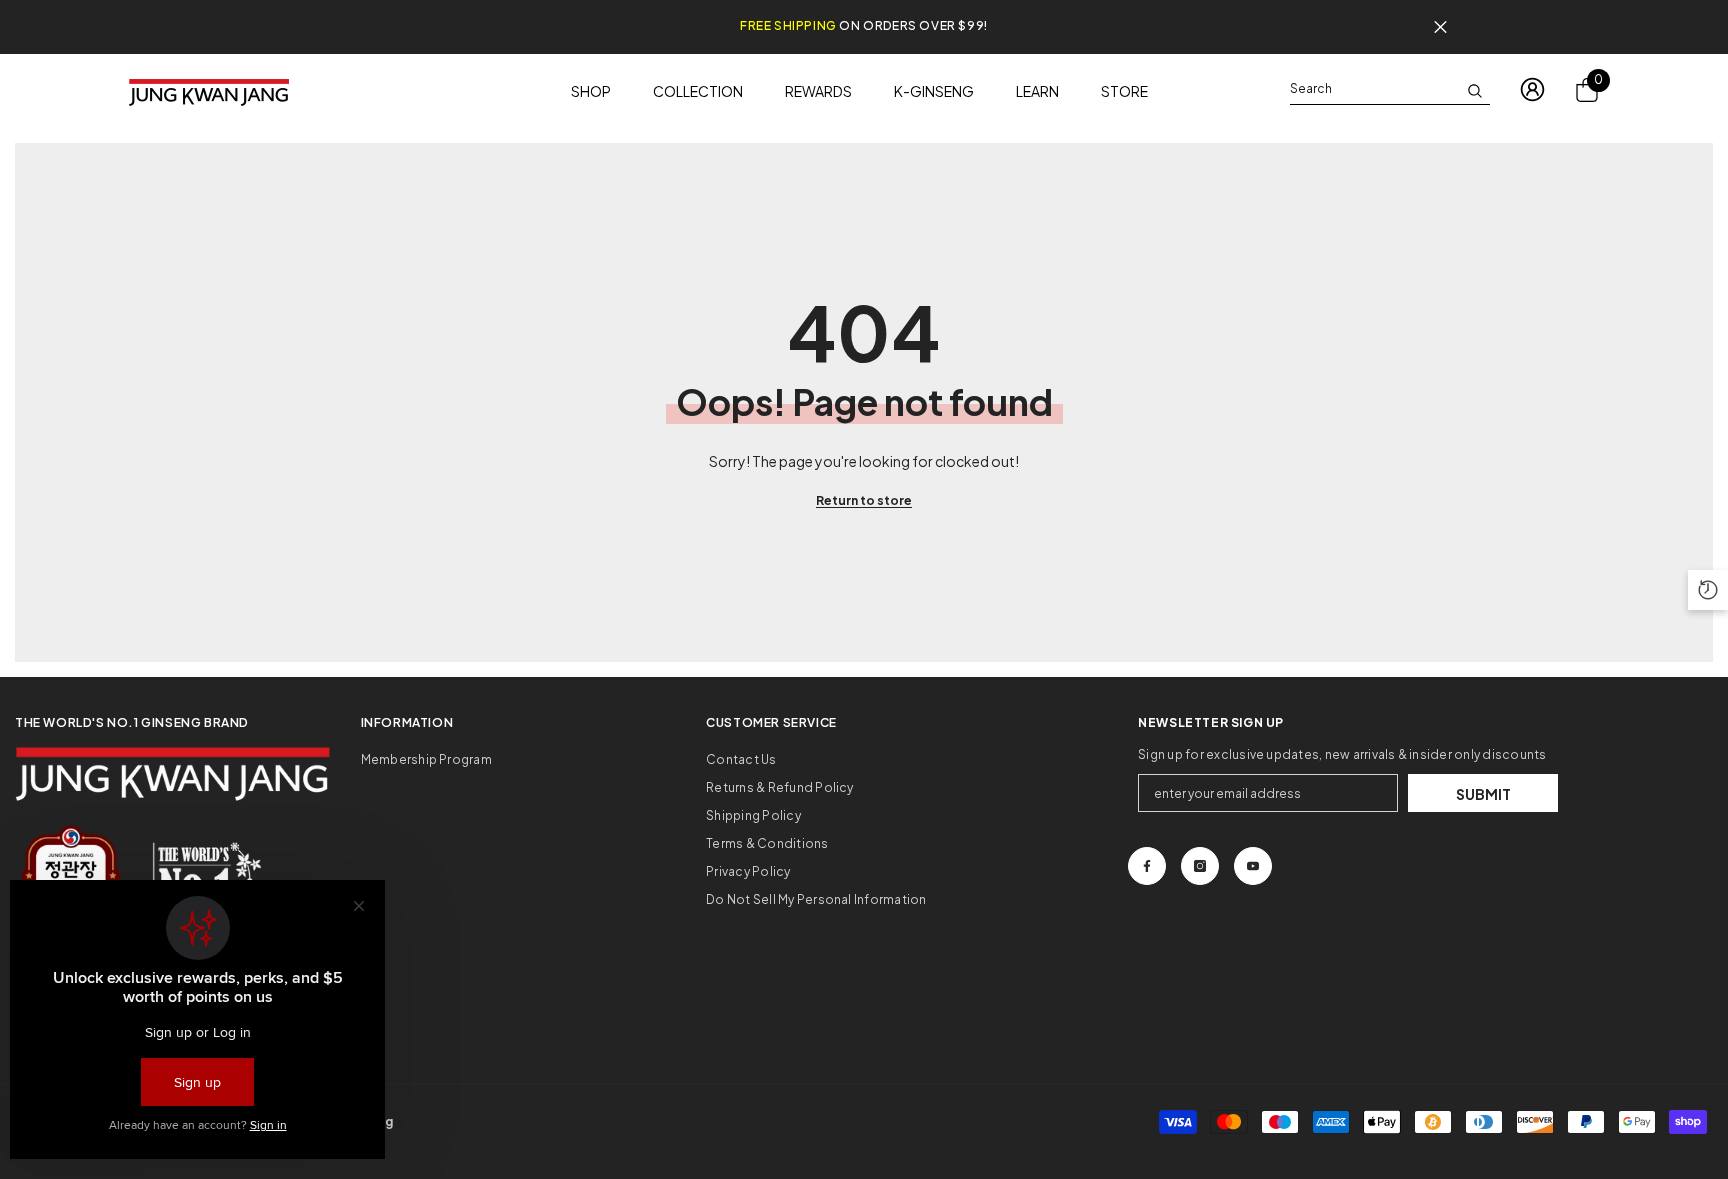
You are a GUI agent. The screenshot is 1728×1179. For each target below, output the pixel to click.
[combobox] (1374, 89)
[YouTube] (1253, 866)
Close (1440, 27)
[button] (1708, 590)
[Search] (1390, 89)
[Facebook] (1147, 866)
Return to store (864, 500)
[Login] (1532, 89)
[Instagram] (1200, 866)
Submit (1483, 794)
